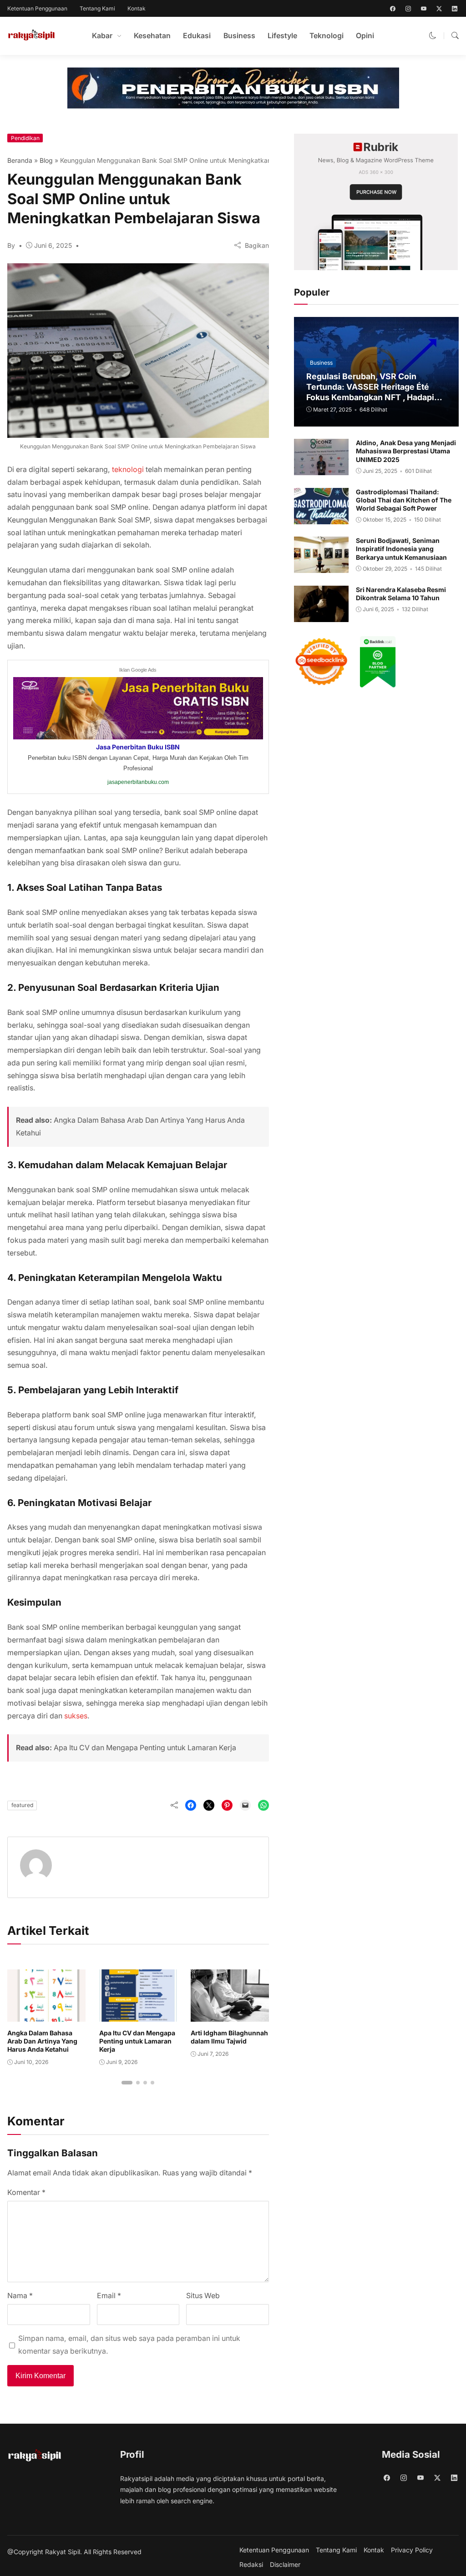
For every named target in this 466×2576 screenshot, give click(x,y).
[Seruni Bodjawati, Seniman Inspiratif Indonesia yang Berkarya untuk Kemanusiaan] (321, 567)
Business (239, 36)
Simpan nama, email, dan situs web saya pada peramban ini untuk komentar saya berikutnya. (129, 2345)
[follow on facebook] (393, 9)
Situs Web (203, 2296)
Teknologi (327, 36)
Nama (20, 2296)
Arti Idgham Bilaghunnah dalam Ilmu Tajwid (229, 2037)
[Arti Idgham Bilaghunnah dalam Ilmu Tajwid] (230, 2015)
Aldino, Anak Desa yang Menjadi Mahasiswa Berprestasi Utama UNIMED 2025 (406, 451)
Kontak (137, 8)
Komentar (26, 2192)
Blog (46, 160)
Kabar (102, 36)
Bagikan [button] (257, 245)
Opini (365, 36)
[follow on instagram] (408, 9)
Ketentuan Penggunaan (37, 8)
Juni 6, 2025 (53, 245)
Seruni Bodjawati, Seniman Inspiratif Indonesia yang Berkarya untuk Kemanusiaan (401, 549)
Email (109, 2296)
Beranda (20, 160)
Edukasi (197, 36)
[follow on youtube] (424, 9)
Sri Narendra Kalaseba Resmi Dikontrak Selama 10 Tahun (401, 594)
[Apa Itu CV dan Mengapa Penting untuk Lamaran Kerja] (138, 2015)
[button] (433, 36)
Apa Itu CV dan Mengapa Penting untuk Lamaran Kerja (145, 1748)
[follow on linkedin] (455, 9)
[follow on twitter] (439, 9)
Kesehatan (152, 36)
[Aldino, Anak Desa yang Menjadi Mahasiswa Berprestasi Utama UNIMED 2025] (321, 469)
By (11, 245)
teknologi (128, 470)
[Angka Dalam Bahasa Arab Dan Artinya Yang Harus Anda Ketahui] (46, 2015)
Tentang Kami (97, 8)
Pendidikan (25, 138)
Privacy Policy (412, 2550)
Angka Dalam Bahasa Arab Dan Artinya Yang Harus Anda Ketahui (42, 2041)
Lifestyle (282, 36)
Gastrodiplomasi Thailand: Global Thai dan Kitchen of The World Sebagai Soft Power (404, 500)
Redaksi (251, 2565)
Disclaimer (285, 2565)
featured (22, 1805)
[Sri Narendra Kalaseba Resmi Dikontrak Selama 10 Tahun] (321, 615)
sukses (76, 1716)
